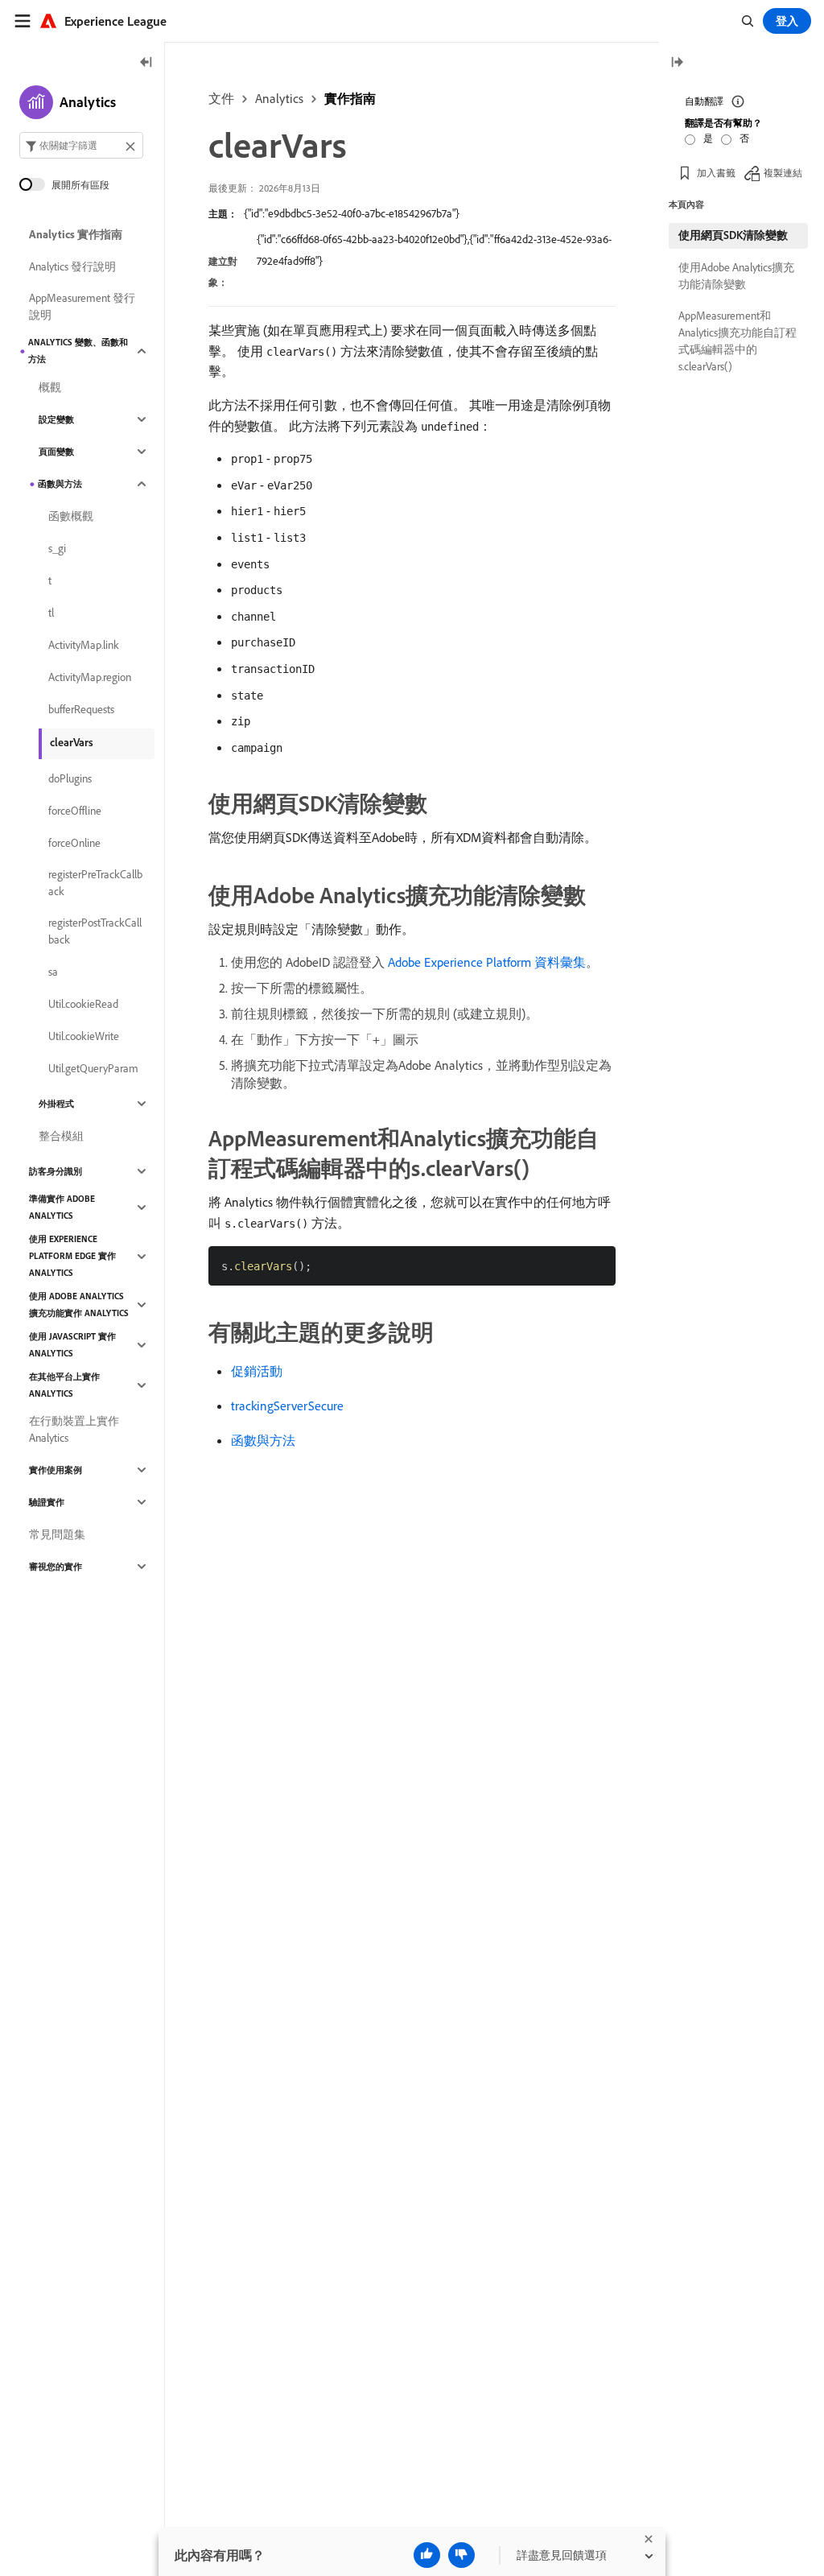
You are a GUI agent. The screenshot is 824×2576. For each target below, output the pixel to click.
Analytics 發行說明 (72, 266)
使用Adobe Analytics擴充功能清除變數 (736, 276)
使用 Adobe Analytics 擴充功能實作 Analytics (79, 1305)
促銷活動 (257, 1371)
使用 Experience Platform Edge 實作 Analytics (72, 1256)
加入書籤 (716, 173)
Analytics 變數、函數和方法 (78, 351)
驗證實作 (47, 1502)
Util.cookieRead (83, 1004)
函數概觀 (71, 516)
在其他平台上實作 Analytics (64, 1385)
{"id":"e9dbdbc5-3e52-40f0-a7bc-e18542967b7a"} (352, 213)
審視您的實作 (56, 1567)
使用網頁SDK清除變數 (733, 235)
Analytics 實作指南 (76, 234)
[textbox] (81, 145)
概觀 (50, 387)
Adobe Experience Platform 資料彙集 (487, 962)
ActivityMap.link (84, 645)
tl (51, 613)
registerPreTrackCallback (95, 883)
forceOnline (74, 843)
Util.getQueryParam (93, 1068)
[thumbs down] (461, 2555)
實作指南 (350, 98)
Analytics (279, 98)
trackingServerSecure (287, 1406)
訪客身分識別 (56, 1171)
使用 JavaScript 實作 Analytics (72, 1345)
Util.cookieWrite (84, 1036)
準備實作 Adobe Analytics (62, 1207)
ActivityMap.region (90, 677)
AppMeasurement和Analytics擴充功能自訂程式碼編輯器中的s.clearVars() (737, 341)
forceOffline (75, 811)
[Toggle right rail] (677, 63)
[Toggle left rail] (146, 63)
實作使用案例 (56, 1470)
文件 (221, 98)
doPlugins (70, 778)
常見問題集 (57, 1534)
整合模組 (61, 1136)
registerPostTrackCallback (95, 931)
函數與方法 (263, 1440)
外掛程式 (56, 1104)
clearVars (72, 742)
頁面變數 (56, 452)
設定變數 (56, 419)
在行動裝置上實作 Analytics (74, 1429)
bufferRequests (81, 709)
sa (53, 972)
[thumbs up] (427, 2555)
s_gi (57, 548)
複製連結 (783, 173)
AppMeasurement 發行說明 (82, 306)
